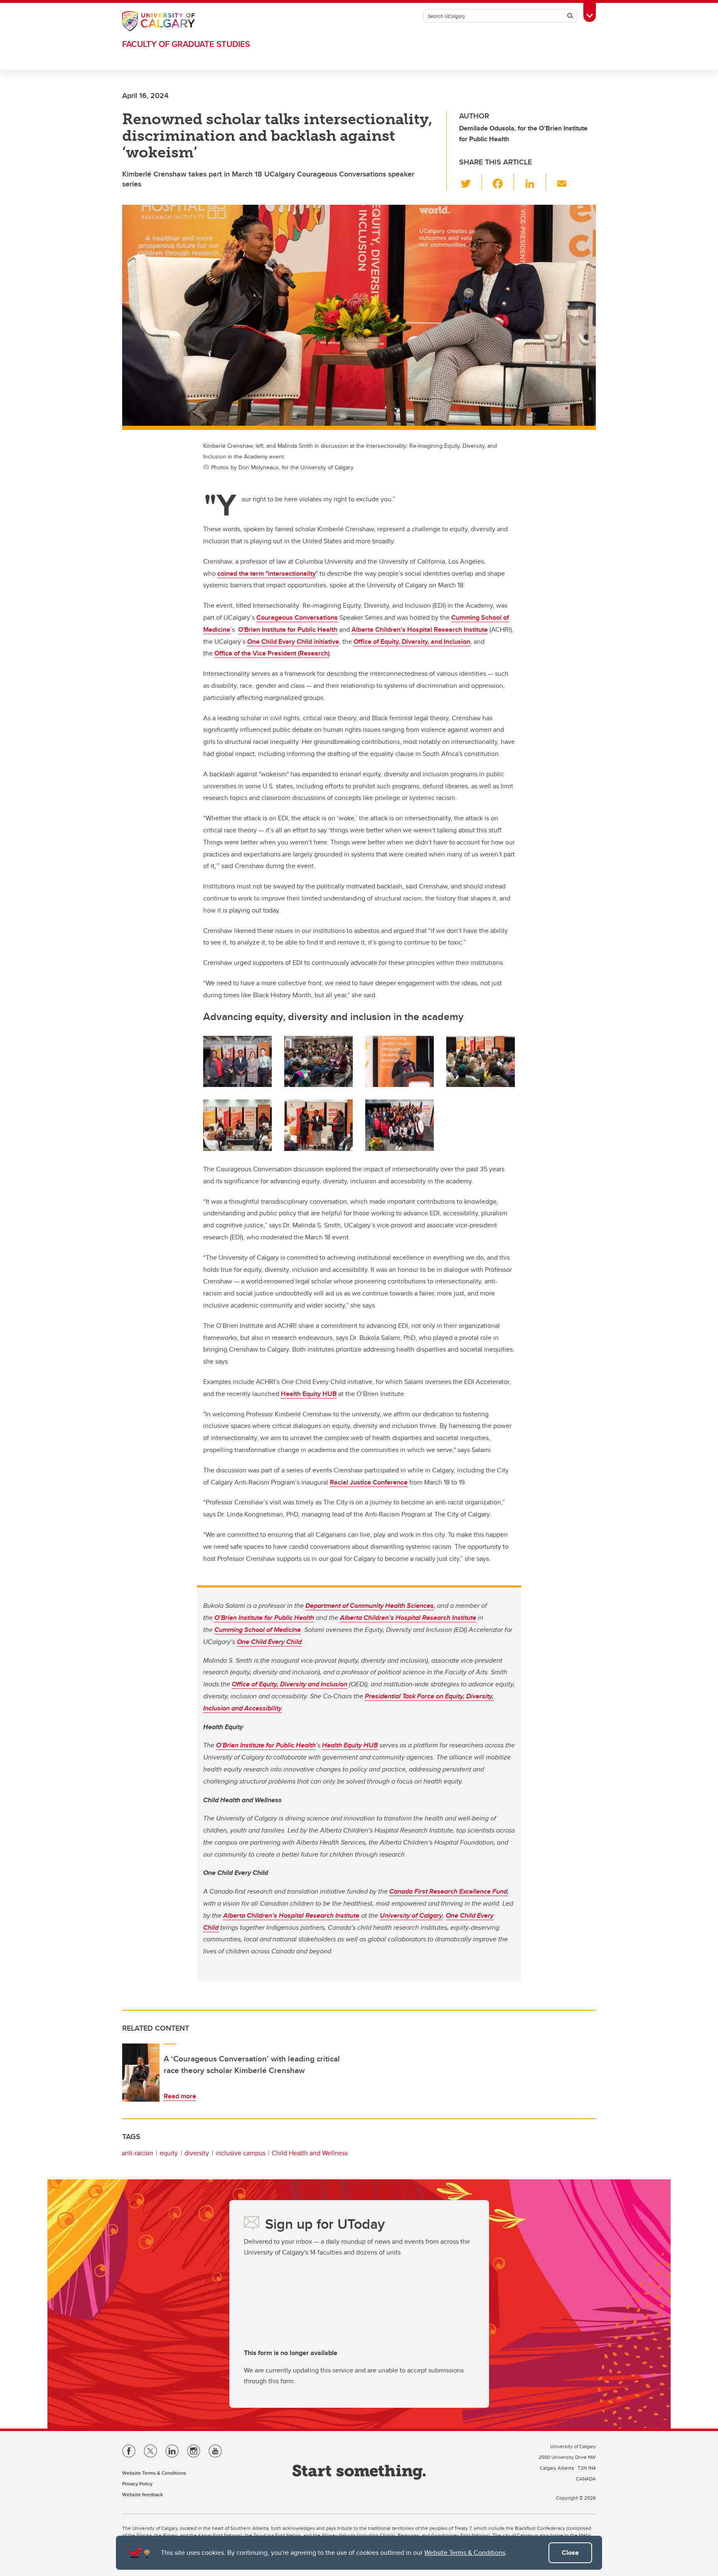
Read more (180, 2096)
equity (169, 2153)
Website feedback (143, 2494)
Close (570, 2553)
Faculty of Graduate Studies (186, 44)
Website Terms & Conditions (465, 2553)
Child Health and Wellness (310, 2153)
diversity (197, 2153)
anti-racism (138, 2153)
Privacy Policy (137, 2484)
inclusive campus (241, 2153)
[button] (471, 182)
